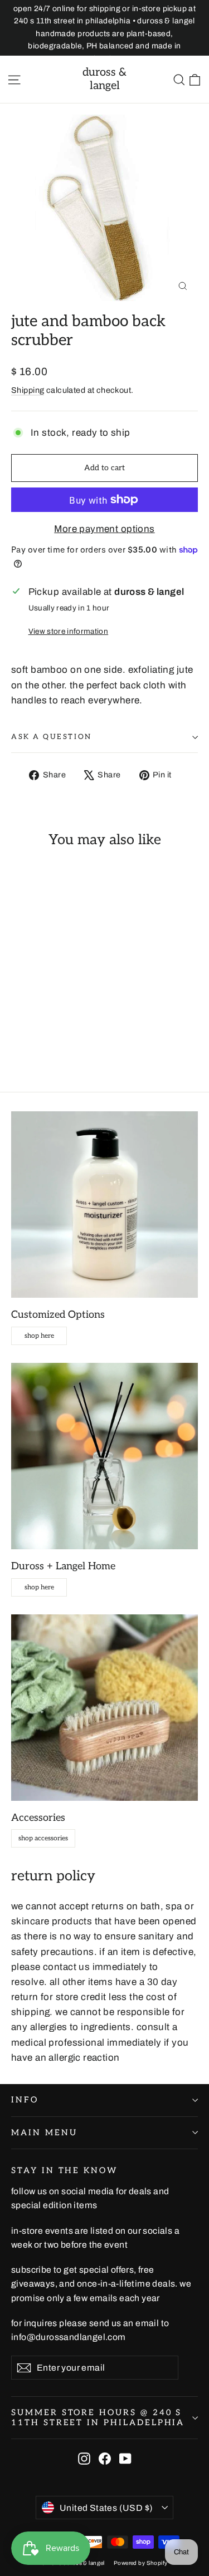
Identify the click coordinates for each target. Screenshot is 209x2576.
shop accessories (43, 1838)
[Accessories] (104, 1708)
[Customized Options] (104, 1205)
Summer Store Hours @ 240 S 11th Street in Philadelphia (98, 2418)
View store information (68, 631)
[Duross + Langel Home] (104, 1456)
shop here (39, 1336)
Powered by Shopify (141, 2563)
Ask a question (52, 737)
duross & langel (104, 79)
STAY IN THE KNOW (64, 2171)
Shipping (28, 390)
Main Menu (44, 2133)
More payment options (104, 529)
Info (25, 2100)
